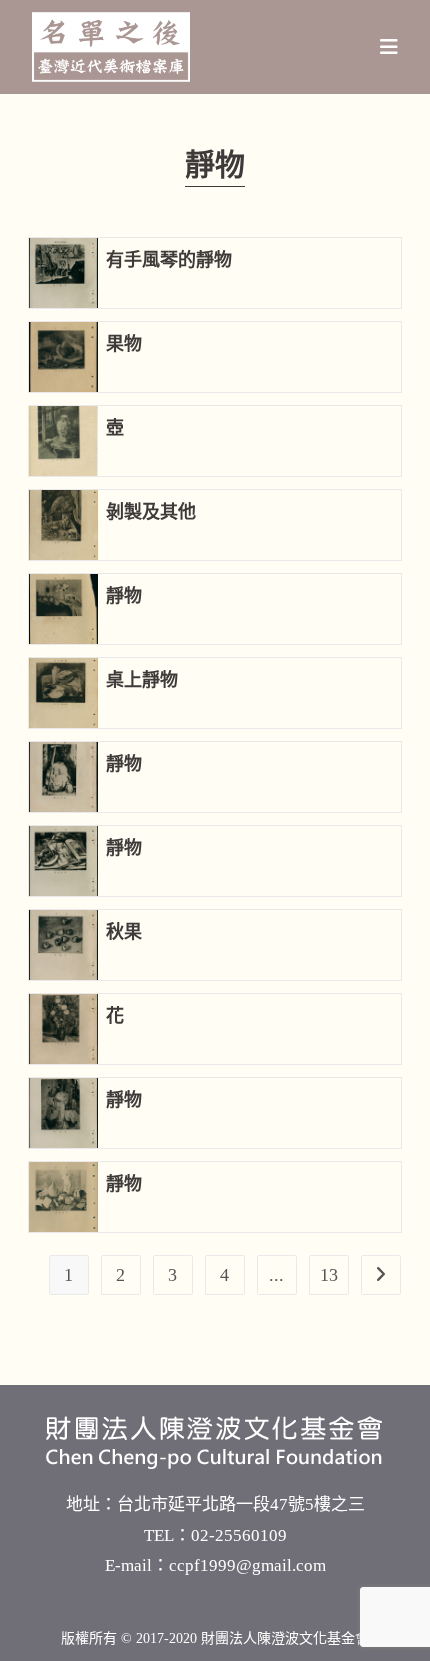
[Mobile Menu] (389, 47)
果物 (124, 344)
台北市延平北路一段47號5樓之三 (241, 1504)
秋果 (124, 932)
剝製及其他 (151, 512)
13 (329, 1275)
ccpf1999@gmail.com (247, 1565)
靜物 (124, 596)
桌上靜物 (142, 680)
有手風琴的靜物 (169, 260)
